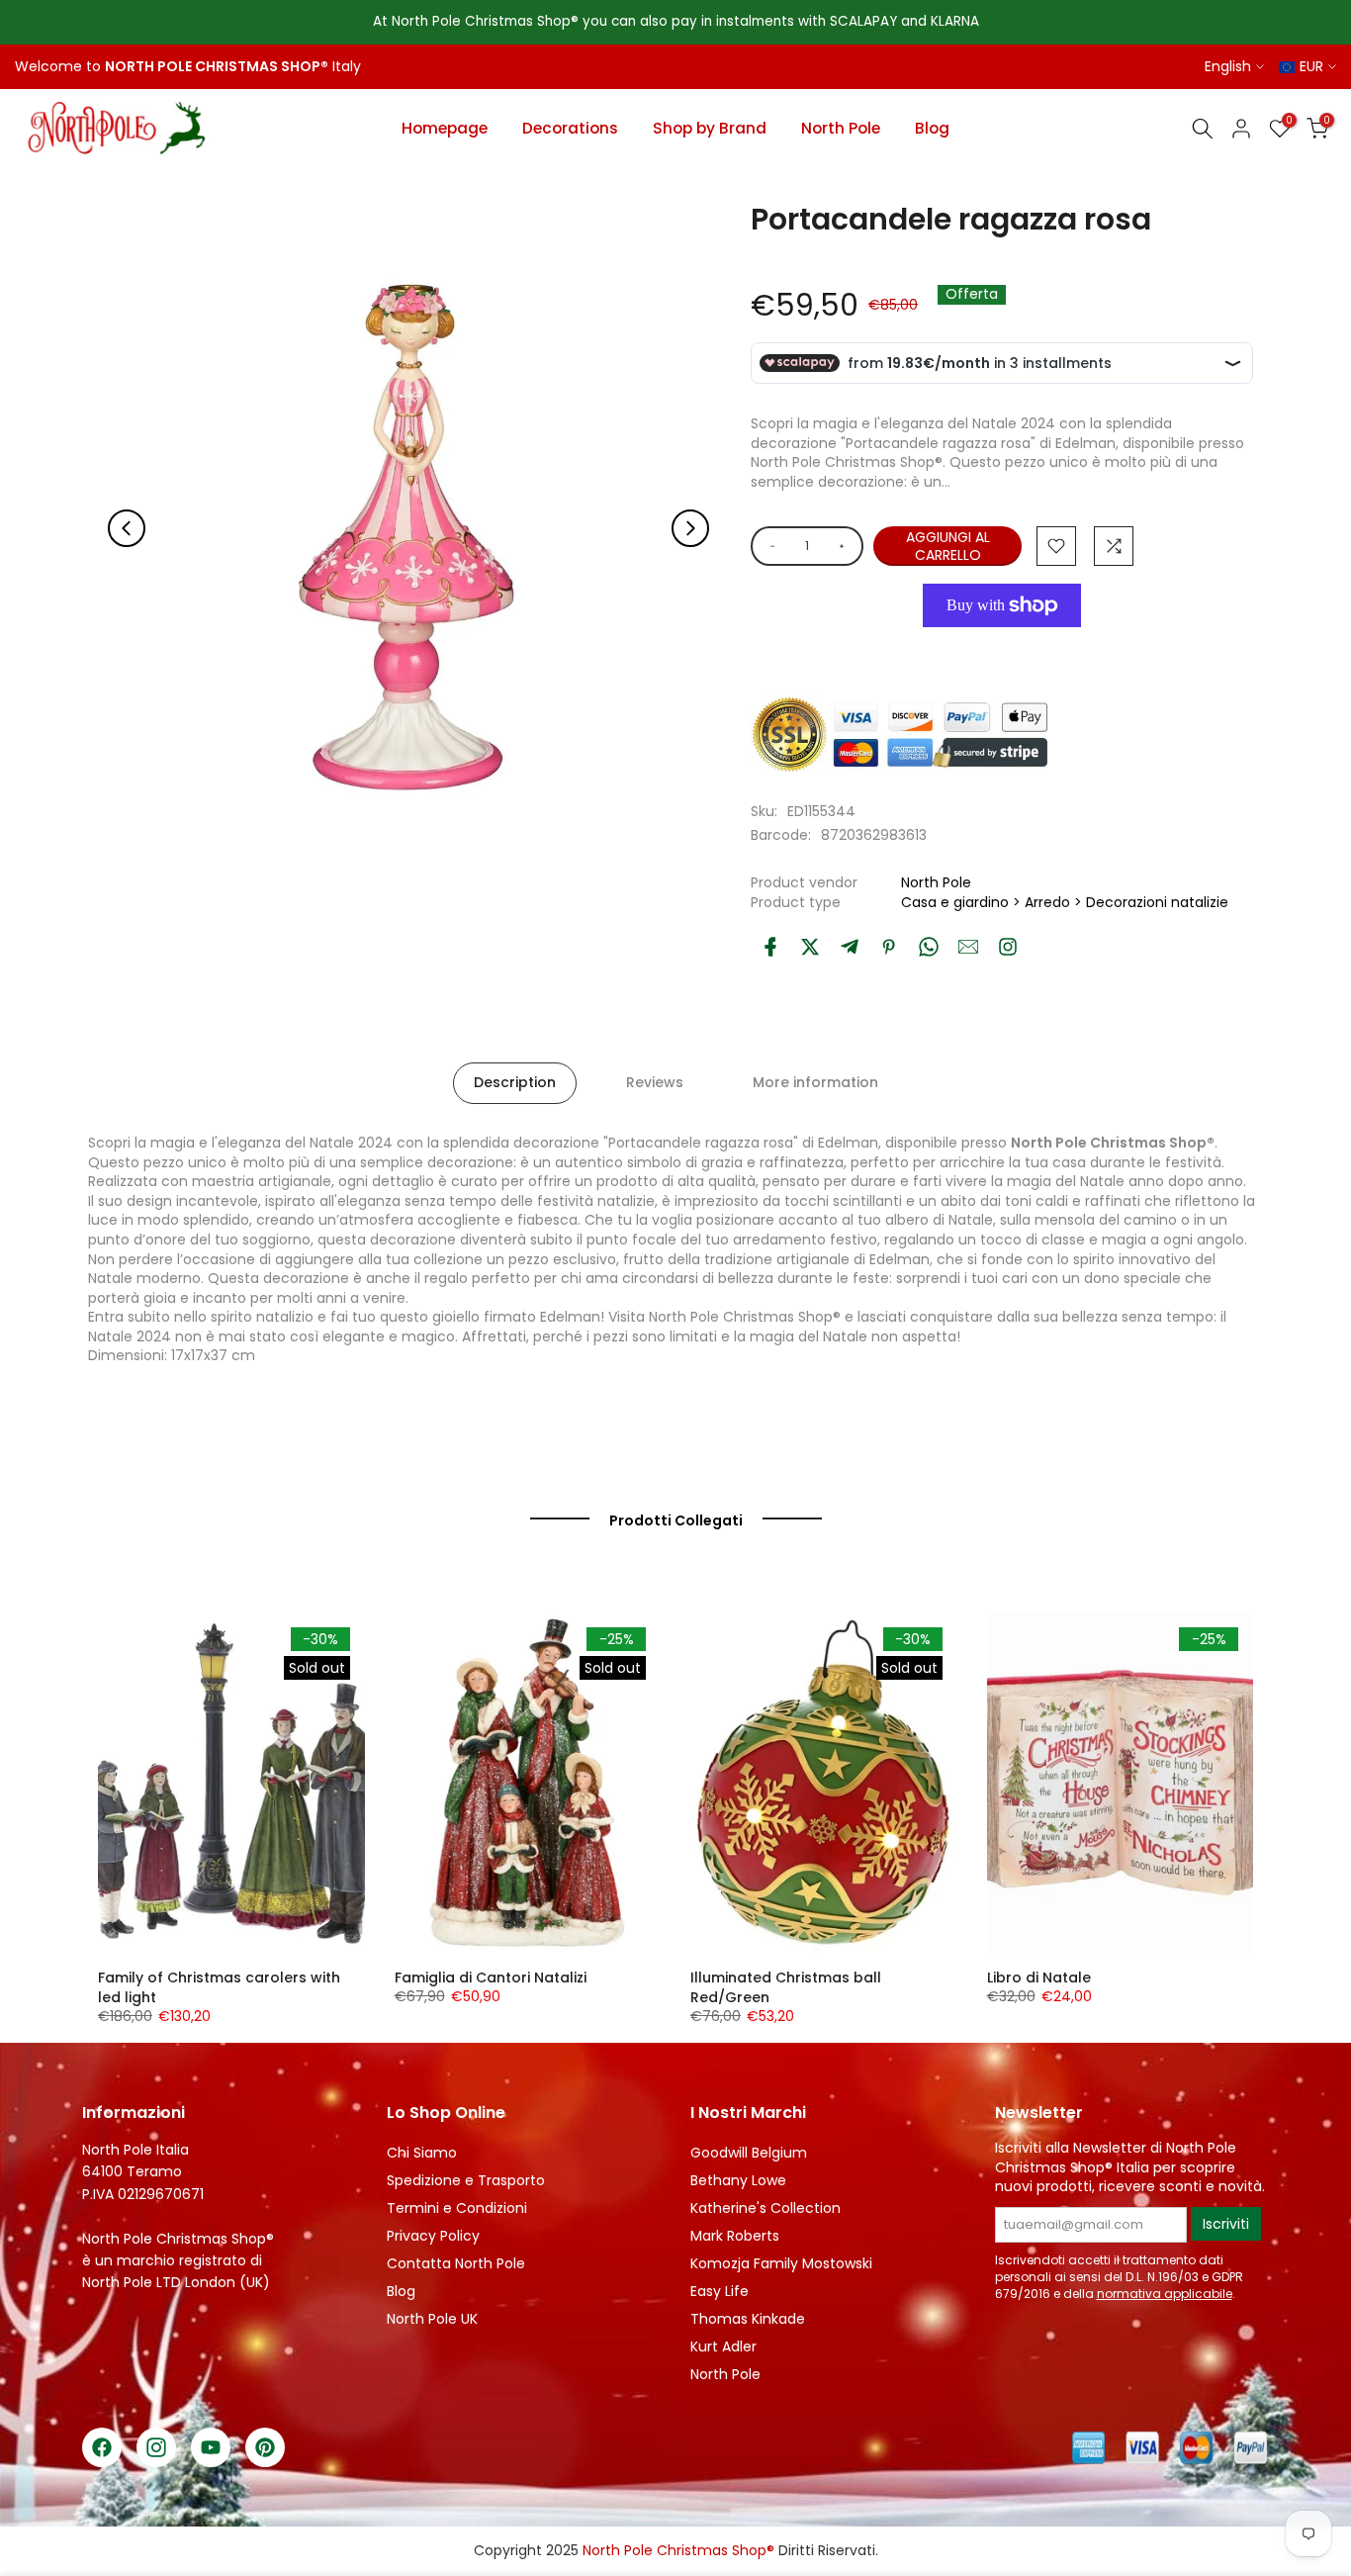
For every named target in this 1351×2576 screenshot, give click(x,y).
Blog (932, 128)
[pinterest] (889, 947)
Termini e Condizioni (457, 2208)
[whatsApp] (929, 947)
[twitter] (810, 947)
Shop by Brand (710, 128)
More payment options (1002, 650)
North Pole (841, 128)
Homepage (445, 128)
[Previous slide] (127, 528)
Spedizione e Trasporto (466, 2180)
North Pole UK (432, 2319)
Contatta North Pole (456, 2263)
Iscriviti (1226, 2224)
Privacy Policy (433, 2236)
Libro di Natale (1039, 1978)
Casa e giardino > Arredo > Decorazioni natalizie (1065, 902)
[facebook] (770, 947)
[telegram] (850, 947)
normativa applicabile (1165, 2294)
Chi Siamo (422, 2153)
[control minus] (769, 546)
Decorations (570, 128)
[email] (968, 947)
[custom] (1008, 947)
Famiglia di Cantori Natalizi (491, 1978)
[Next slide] (690, 528)
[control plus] (845, 546)
